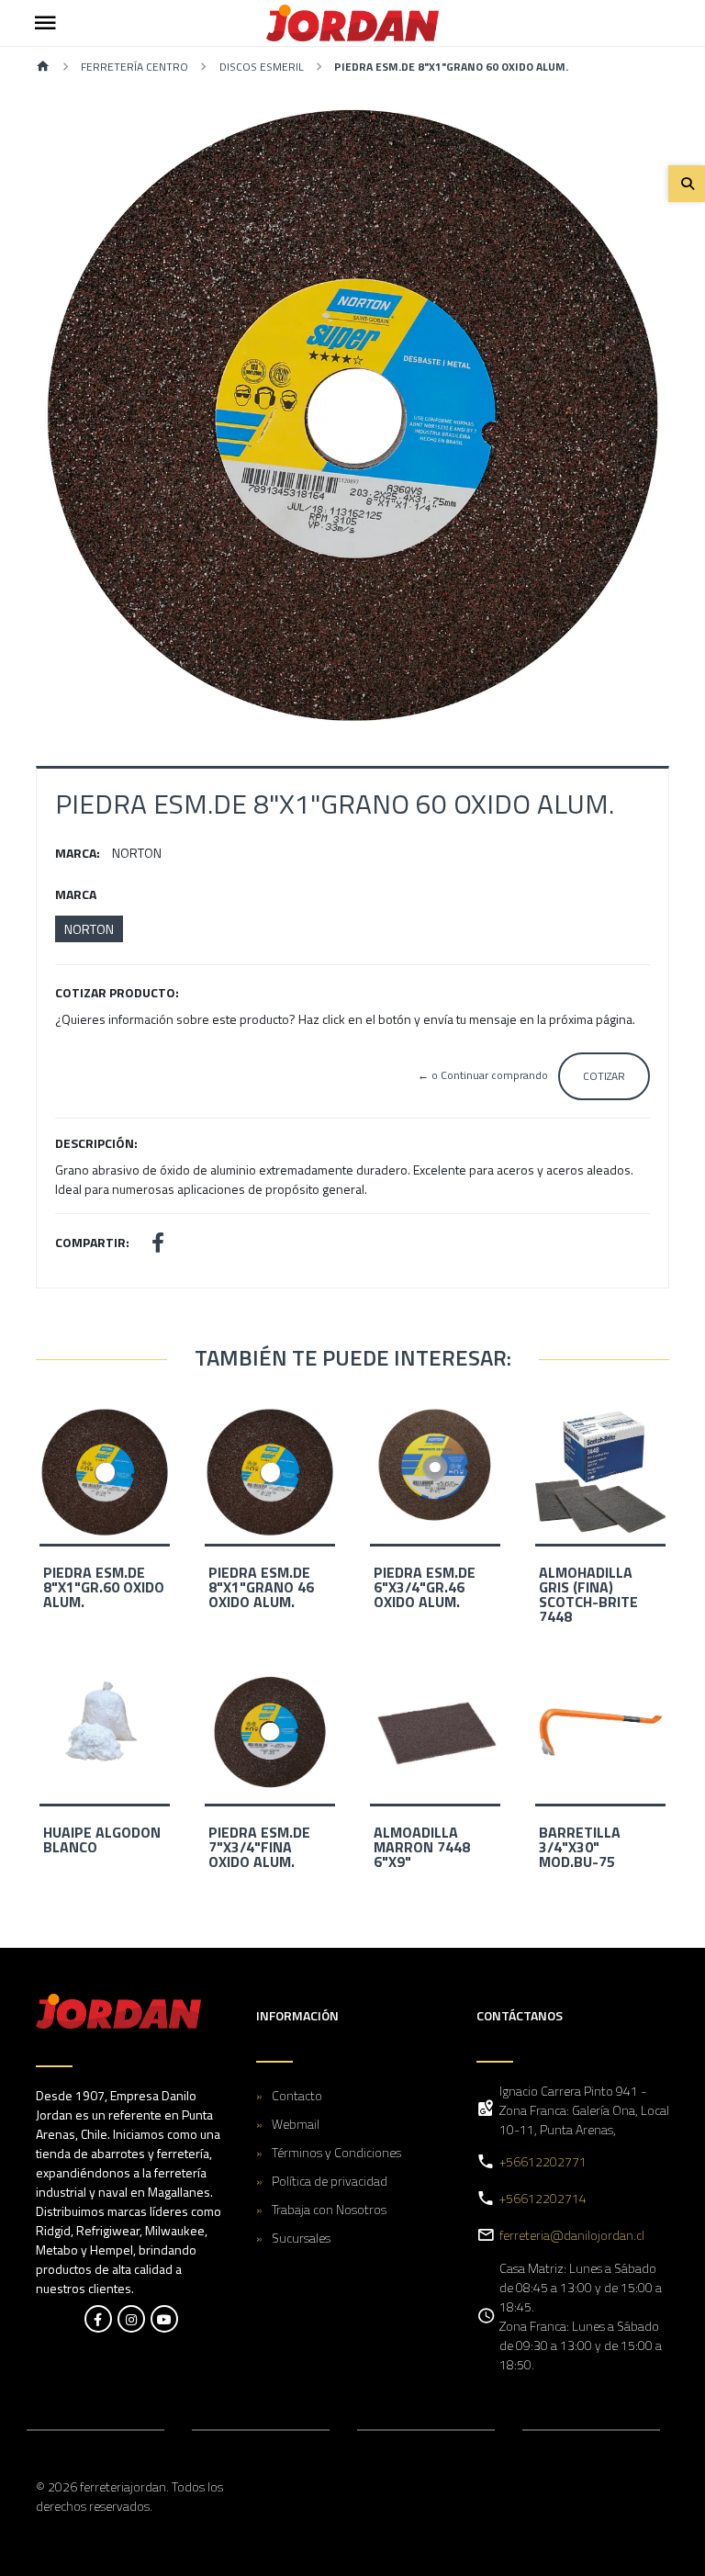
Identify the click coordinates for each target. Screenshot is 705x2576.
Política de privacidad (330, 2181)
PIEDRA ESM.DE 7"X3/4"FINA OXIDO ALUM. (259, 1847)
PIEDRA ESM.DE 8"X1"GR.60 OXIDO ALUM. (104, 1587)
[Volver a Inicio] (43, 67)
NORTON (89, 929)
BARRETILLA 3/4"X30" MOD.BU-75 (580, 1847)
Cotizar (604, 1076)
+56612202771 (543, 2161)
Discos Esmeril (262, 67)
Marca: (78, 853)
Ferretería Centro (134, 67)
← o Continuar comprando (483, 1075)
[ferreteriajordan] (352, 23)
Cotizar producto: (117, 992)
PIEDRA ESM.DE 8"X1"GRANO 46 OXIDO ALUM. (261, 1587)
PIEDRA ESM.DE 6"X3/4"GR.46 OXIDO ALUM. (425, 1587)
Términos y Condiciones (336, 2152)
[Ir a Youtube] (164, 2319)
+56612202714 (543, 2198)
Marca (76, 894)
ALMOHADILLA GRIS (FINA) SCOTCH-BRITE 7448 (588, 1594)
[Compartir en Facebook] (158, 1245)
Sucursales (301, 2238)
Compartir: (92, 1242)
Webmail (296, 2124)
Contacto (297, 2095)
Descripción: (96, 1143)
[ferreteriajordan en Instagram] (131, 2319)
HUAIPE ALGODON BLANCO (102, 1839)
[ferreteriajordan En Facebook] (98, 2319)
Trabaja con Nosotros (329, 2209)
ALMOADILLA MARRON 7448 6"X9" (422, 1847)
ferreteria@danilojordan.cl (572, 2235)
